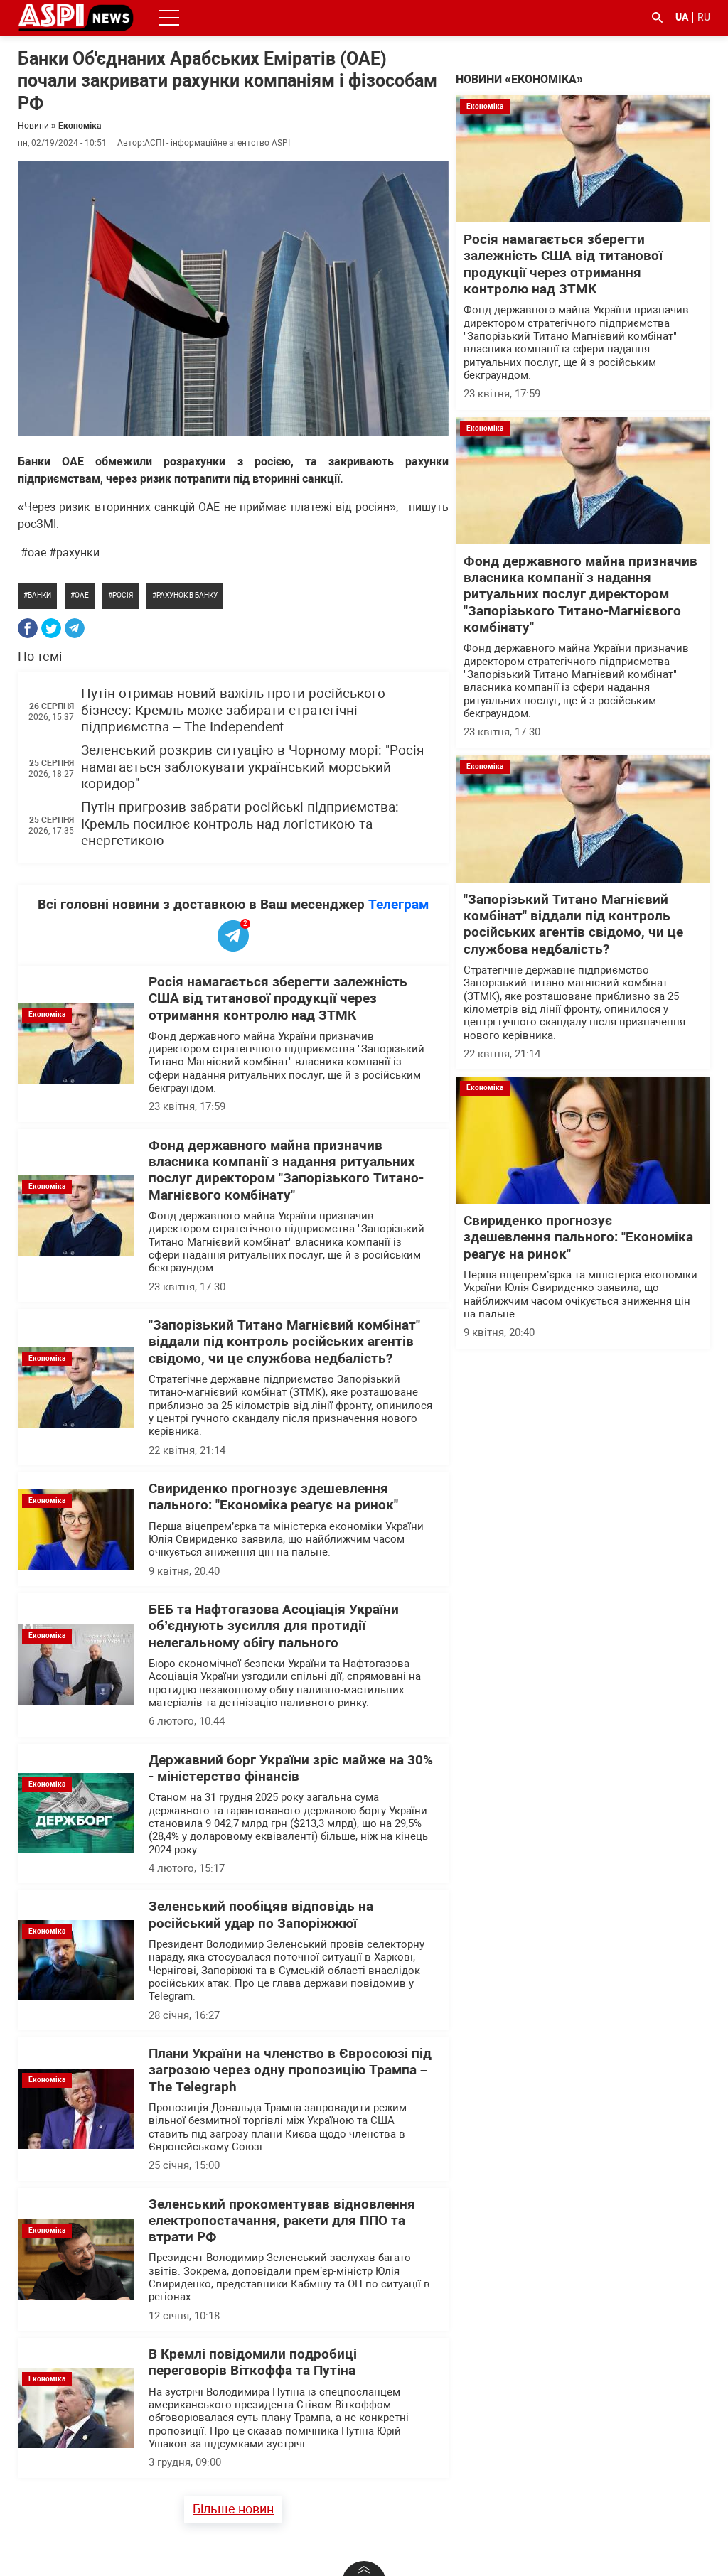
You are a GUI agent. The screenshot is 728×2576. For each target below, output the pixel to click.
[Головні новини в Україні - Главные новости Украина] (76, 17)
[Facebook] (28, 628)
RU (704, 17)
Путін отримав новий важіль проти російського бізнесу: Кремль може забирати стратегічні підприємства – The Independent (233, 710)
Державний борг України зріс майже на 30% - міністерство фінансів (291, 1768)
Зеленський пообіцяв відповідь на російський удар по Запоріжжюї (261, 1915)
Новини (33, 126)
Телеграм (398, 904)
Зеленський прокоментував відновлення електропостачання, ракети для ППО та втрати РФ (282, 2221)
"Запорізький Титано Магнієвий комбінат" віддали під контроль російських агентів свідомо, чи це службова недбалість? (284, 1342)
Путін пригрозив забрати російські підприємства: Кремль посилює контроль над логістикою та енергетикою (240, 824)
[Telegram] (75, 628)
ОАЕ (82, 595)
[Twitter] (51, 628)
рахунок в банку (187, 595)
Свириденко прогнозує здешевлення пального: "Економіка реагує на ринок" (273, 1497)
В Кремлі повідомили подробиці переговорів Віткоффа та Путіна (253, 2362)
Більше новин (233, 2509)
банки (39, 595)
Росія (123, 595)
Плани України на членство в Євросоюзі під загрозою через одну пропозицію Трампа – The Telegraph (290, 2070)
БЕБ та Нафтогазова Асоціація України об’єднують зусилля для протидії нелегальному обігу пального (274, 1626)
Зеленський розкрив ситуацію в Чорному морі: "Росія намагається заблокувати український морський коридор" (252, 767)
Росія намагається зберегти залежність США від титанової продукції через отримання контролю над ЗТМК (278, 999)
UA (682, 17)
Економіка (80, 126)
